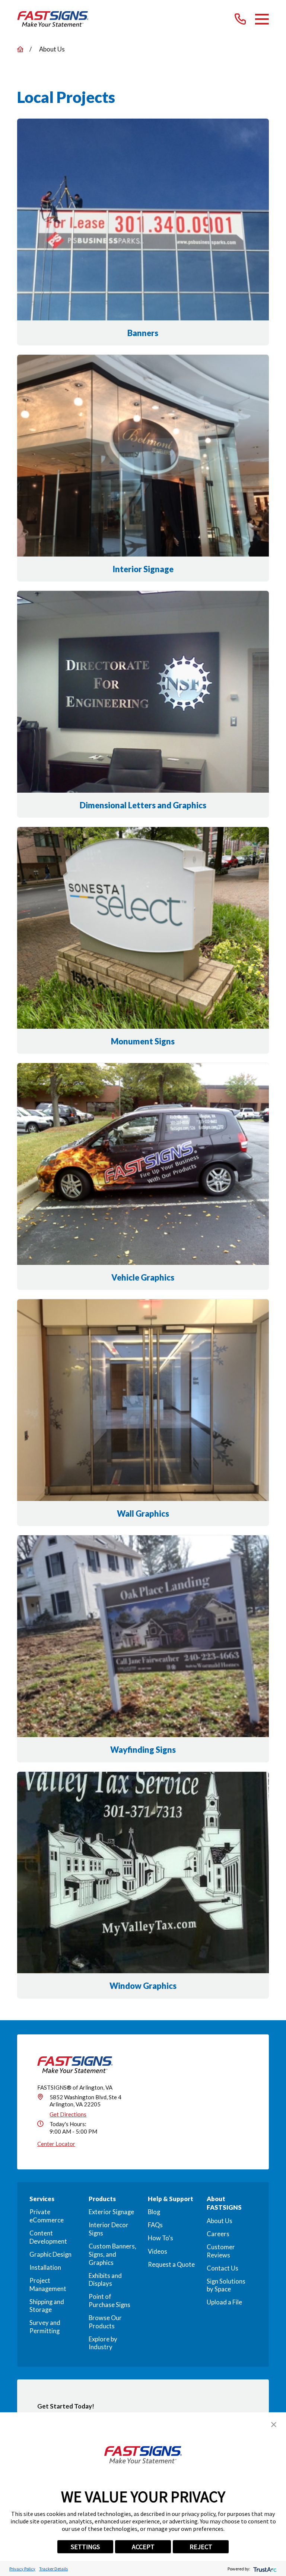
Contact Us (223, 2268)
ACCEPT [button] (143, 2547)
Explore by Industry (103, 2343)
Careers (218, 2234)
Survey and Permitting (45, 2327)
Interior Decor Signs (109, 2229)
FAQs (155, 2225)
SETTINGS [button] (85, 2547)
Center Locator (56, 2144)
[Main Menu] (262, 19)
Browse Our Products (105, 2322)
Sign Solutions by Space (226, 2285)
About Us (220, 2221)
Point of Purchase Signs (109, 2301)
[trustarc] (264, 2569)
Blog (154, 2212)
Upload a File (224, 2302)
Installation (45, 2268)
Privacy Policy (22, 2569)
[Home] (53, 19)
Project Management (48, 2285)
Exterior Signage (111, 2212)
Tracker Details (53, 2569)
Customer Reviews (221, 2251)
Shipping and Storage (47, 2306)
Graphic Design (50, 2254)
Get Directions (68, 2114)
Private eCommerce (47, 2216)
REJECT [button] (201, 2547)
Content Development (48, 2237)
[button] (274, 2425)
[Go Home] (20, 49)
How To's (161, 2238)
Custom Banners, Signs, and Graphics (112, 2254)
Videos (158, 2251)
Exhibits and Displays (105, 2280)
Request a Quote (171, 2265)
